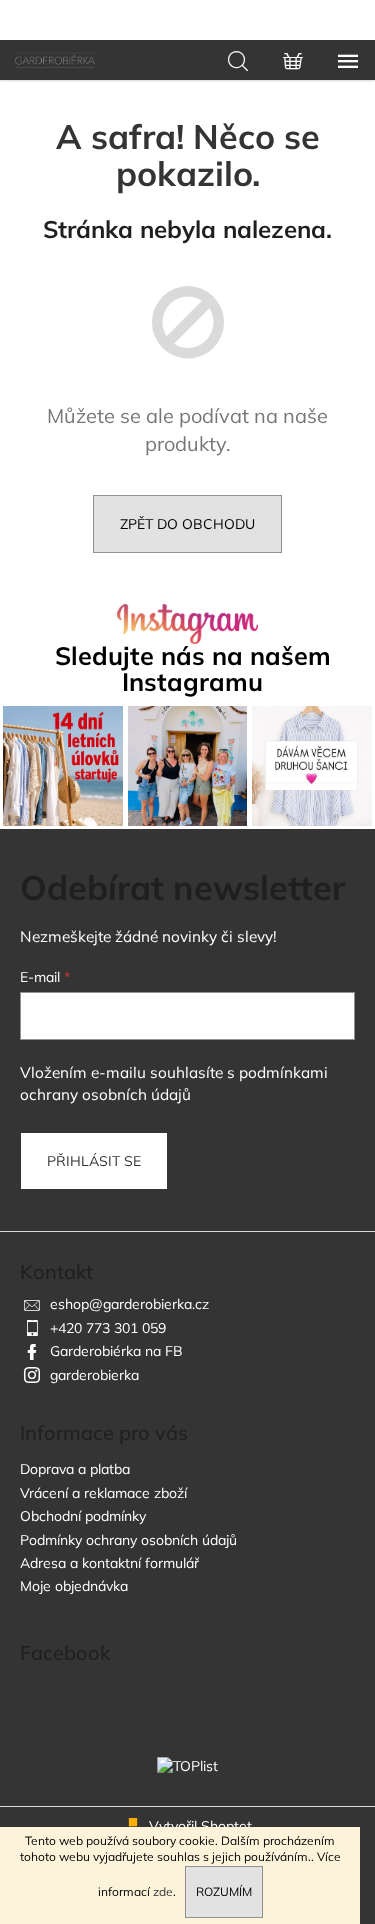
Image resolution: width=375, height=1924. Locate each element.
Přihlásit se (94, 1161)
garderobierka (94, 1375)
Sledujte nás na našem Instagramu (193, 668)
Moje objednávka (74, 1586)
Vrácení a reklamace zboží (103, 1493)
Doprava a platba (75, 1469)
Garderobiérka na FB (116, 1351)
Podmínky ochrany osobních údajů (128, 1540)
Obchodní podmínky (83, 1516)
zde (163, 1891)
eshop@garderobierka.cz (129, 1304)
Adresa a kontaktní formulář (109, 1563)
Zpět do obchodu (187, 524)
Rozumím (224, 1891)
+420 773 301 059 (108, 1328)
